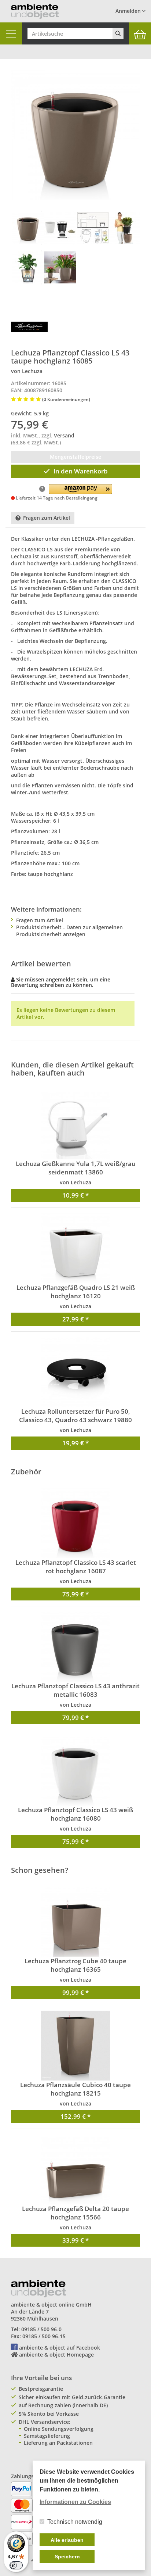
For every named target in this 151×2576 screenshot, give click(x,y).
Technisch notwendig (75, 2522)
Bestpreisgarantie (41, 2389)
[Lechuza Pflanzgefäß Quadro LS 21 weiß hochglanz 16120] (75, 1248)
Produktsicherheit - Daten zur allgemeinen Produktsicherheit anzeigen (69, 931)
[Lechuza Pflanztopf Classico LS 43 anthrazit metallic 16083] (75, 1647)
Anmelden (129, 11)
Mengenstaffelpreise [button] (75, 457)
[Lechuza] (29, 326)
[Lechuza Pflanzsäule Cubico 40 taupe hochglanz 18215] (75, 2046)
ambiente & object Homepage (56, 2355)
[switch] (16, 2565)
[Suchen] (118, 33)
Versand (64, 435)
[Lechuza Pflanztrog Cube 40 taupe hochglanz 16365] (75, 1922)
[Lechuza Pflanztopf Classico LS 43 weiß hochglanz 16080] (75, 1771)
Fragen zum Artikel (47, 518)
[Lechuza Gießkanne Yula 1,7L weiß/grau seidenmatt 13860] (75, 1124)
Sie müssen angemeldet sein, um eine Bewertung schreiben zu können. (61, 982)
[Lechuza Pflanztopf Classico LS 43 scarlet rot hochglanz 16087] (75, 1523)
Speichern (67, 2557)
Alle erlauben (67, 2540)
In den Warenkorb (81, 471)
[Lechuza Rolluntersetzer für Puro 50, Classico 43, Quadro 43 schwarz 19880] (75, 1372)
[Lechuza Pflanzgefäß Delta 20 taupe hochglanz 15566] (75, 2169)
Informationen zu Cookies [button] (75, 2502)
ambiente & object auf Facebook (60, 2348)
